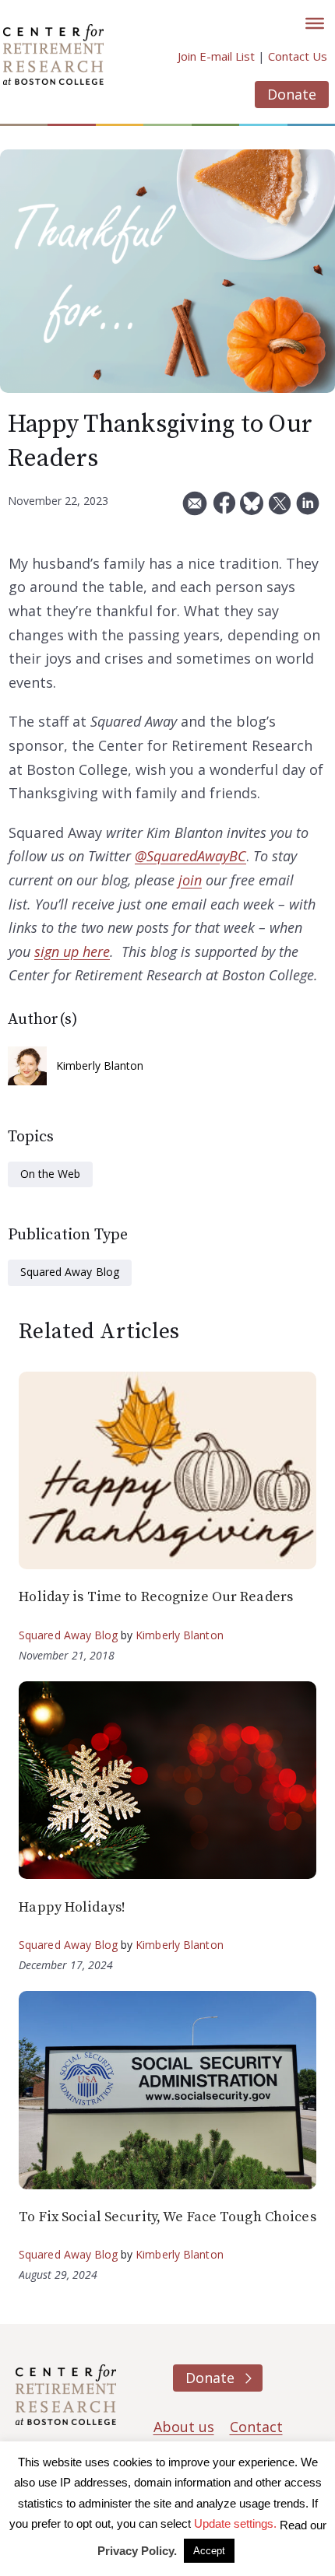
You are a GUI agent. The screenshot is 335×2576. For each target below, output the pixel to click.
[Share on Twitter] (280, 509)
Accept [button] (209, 2551)
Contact (256, 2427)
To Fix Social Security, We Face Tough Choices (167, 2217)
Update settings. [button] (235, 2523)
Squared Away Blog (70, 1272)
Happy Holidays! (72, 1907)
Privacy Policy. (137, 2551)
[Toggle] (315, 23)
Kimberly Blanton (100, 1065)
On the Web (50, 1174)
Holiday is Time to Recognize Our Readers (156, 1597)
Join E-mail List (216, 56)
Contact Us (298, 56)
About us (184, 2427)
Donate (292, 94)
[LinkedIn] (308, 509)
